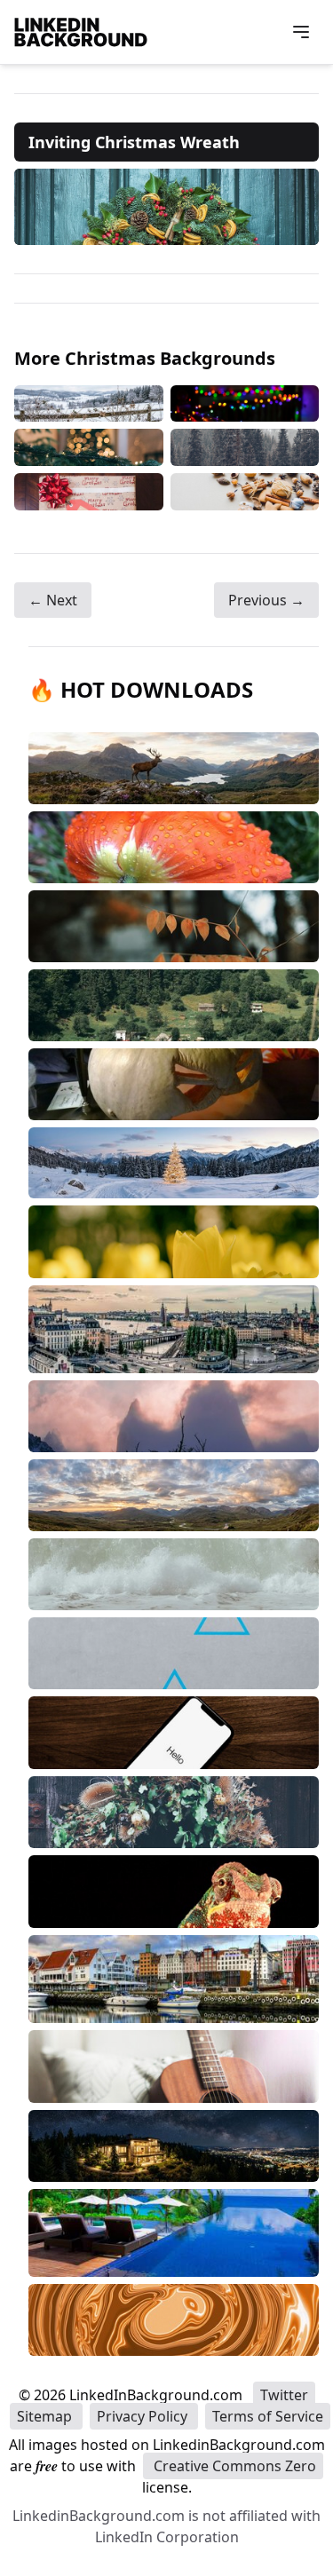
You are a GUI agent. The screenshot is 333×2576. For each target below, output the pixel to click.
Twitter (284, 2395)
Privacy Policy (144, 2416)
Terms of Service (268, 2416)
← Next (53, 600)
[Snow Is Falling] (245, 447)
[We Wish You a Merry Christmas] (89, 492)
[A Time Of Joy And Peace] (89, 447)
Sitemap (46, 2416)
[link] (166, 207)
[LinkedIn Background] (81, 32)
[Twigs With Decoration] (89, 403)
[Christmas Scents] (245, 492)
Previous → (266, 600)
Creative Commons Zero (233, 2466)
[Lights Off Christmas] (245, 403)
